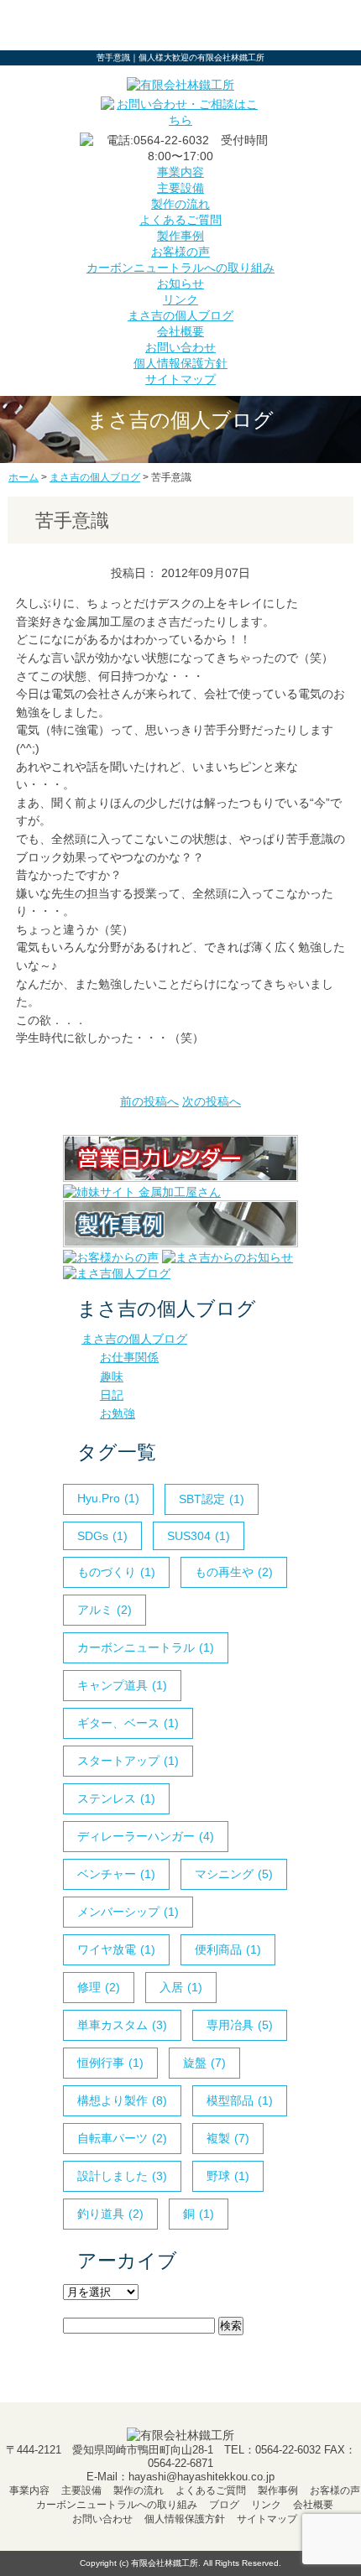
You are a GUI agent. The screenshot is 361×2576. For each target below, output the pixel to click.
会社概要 (180, 331)
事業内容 (180, 172)
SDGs (102, 1536)
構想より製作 (122, 2100)
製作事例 (180, 236)
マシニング (234, 1874)
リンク (180, 299)
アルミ (105, 1610)
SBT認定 (212, 1499)
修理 (99, 1987)
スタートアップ (128, 1761)
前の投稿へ (149, 1101)
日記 (112, 1395)
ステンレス (116, 1798)
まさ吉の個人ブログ (180, 315)
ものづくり (116, 1572)
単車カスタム (122, 2025)
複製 (228, 2138)
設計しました (122, 2176)
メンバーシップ (128, 1912)
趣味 (112, 1376)
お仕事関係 (129, 1357)
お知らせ (180, 284)
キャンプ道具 (122, 1685)
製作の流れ (180, 204)
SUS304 (199, 1536)
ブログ (224, 2505)
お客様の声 (180, 252)
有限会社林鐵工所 (165, 2563)
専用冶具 (240, 2025)
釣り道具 (110, 2214)
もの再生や (234, 1572)
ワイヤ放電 (116, 1949)
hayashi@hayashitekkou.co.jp (201, 2477)
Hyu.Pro (108, 1498)
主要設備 (180, 188)
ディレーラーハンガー (146, 1836)
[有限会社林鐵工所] (180, 85)
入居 (181, 1987)
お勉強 (118, 1413)
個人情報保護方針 (180, 363)
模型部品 (240, 2100)
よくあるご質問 (180, 220)
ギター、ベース (128, 1723)
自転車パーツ (122, 2138)
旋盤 (204, 2063)
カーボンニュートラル (146, 1647)
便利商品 (228, 1949)
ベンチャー (116, 1874)
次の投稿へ (212, 1101)
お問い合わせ (180, 347)
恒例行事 (110, 2063)
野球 (228, 2176)
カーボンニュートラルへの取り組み (180, 268)
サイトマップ (180, 379)
